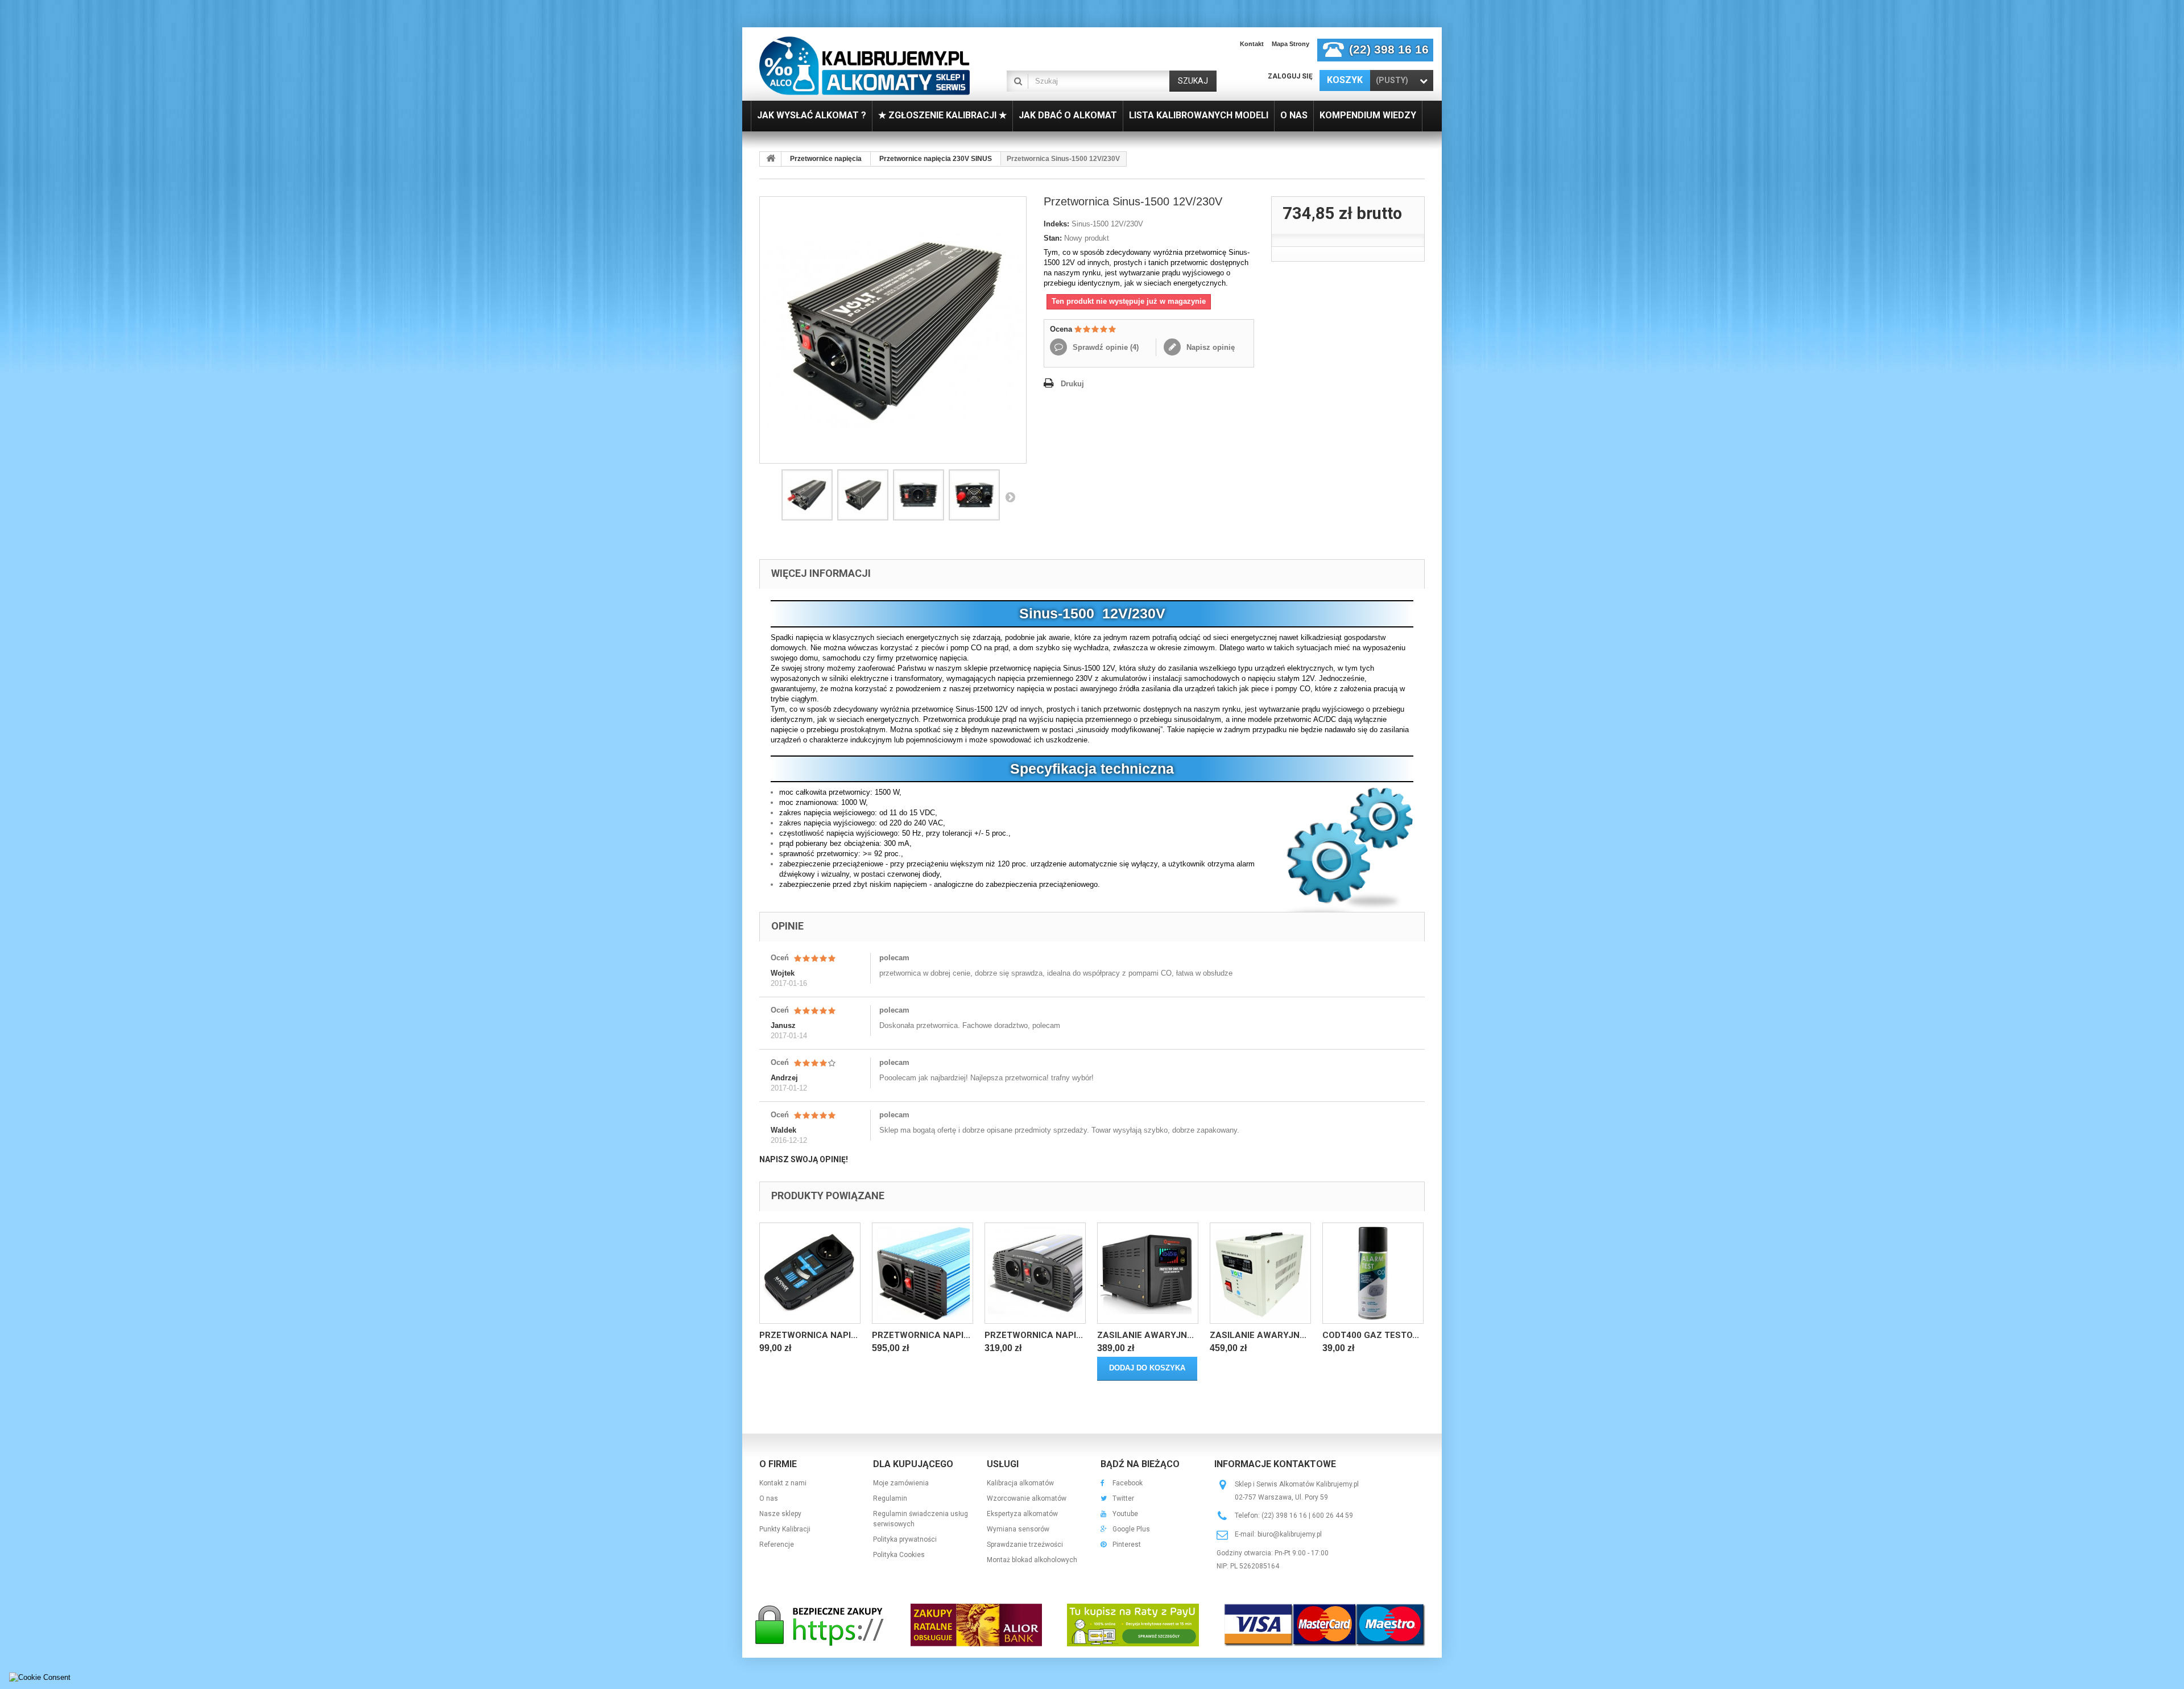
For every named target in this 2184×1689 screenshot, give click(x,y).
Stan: (1053, 238)
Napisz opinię (1209, 347)
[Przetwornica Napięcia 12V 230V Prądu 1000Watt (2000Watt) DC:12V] (923, 1273)
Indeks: (1056, 224)
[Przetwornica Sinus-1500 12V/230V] (807, 495)
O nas (769, 1498)
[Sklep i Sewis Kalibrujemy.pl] (864, 65)
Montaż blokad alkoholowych (1032, 1560)
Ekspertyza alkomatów (1022, 1514)
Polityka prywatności (905, 1539)
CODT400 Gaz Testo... (1371, 1335)
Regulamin (890, 1498)
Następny (1010, 497)
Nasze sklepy (780, 1514)
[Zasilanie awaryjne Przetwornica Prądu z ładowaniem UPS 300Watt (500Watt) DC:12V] (1148, 1273)
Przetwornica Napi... (808, 1335)
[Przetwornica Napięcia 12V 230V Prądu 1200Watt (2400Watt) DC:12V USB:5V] (1035, 1273)
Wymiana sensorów (1018, 1529)
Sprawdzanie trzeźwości (1025, 1545)
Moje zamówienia (901, 1483)
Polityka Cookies (899, 1555)
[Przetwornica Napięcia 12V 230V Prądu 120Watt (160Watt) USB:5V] (810, 1273)
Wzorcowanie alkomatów (1027, 1498)
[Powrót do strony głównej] (771, 159)
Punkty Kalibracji (785, 1529)
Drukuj (1072, 384)
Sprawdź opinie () (1105, 347)
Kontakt (1252, 44)
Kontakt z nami (783, 1483)
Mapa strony (1290, 44)
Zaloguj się (1290, 76)
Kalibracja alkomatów (1020, 1483)
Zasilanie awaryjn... (1145, 1335)
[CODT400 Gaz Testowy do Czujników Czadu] (1373, 1273)
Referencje (777, 1545)
